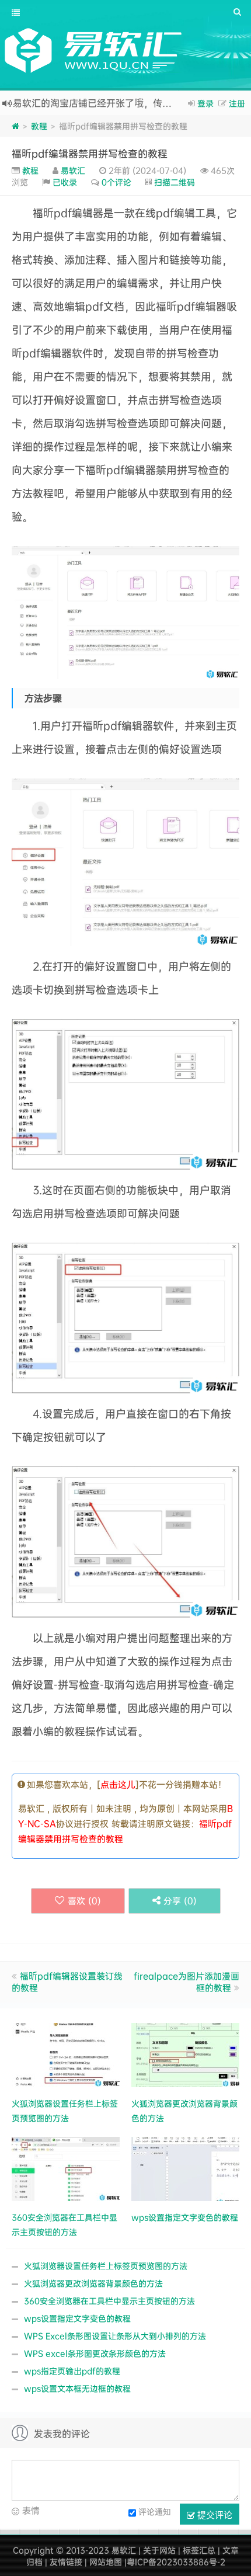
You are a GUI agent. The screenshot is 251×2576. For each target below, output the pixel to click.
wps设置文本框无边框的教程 (77, 2388)
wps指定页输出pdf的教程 (72, 2371)
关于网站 (159, 2550)
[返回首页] (15, 126)
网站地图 (106, 2562)
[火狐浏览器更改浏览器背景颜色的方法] (185, 2054)
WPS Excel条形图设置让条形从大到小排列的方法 (115, 2336)
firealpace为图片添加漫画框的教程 (186, 1982)
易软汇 (73, 170)
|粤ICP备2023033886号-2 (175, 2562)
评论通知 (155, 2511)
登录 (205, 103)
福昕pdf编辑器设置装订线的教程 (67, 1982)
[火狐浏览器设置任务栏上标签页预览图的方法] (66, 2054)
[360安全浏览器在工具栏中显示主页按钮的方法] (66, 2167)
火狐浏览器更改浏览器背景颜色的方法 (93, 2283)
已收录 (65, 182)
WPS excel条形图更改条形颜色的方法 (95, 2353)
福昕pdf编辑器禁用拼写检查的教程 (90, 153)
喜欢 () (84, 1901)
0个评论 (116, 182)
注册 (237, 103)
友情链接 (66, 2562)
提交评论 (214, 2514)
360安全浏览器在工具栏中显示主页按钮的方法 (109, 2301)
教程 (39, 126)
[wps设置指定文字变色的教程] (185, 2167)
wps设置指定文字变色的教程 (77, 2318)
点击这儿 (118, 1784)
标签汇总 (199, 2550)
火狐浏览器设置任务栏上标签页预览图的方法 (106, 2266)
